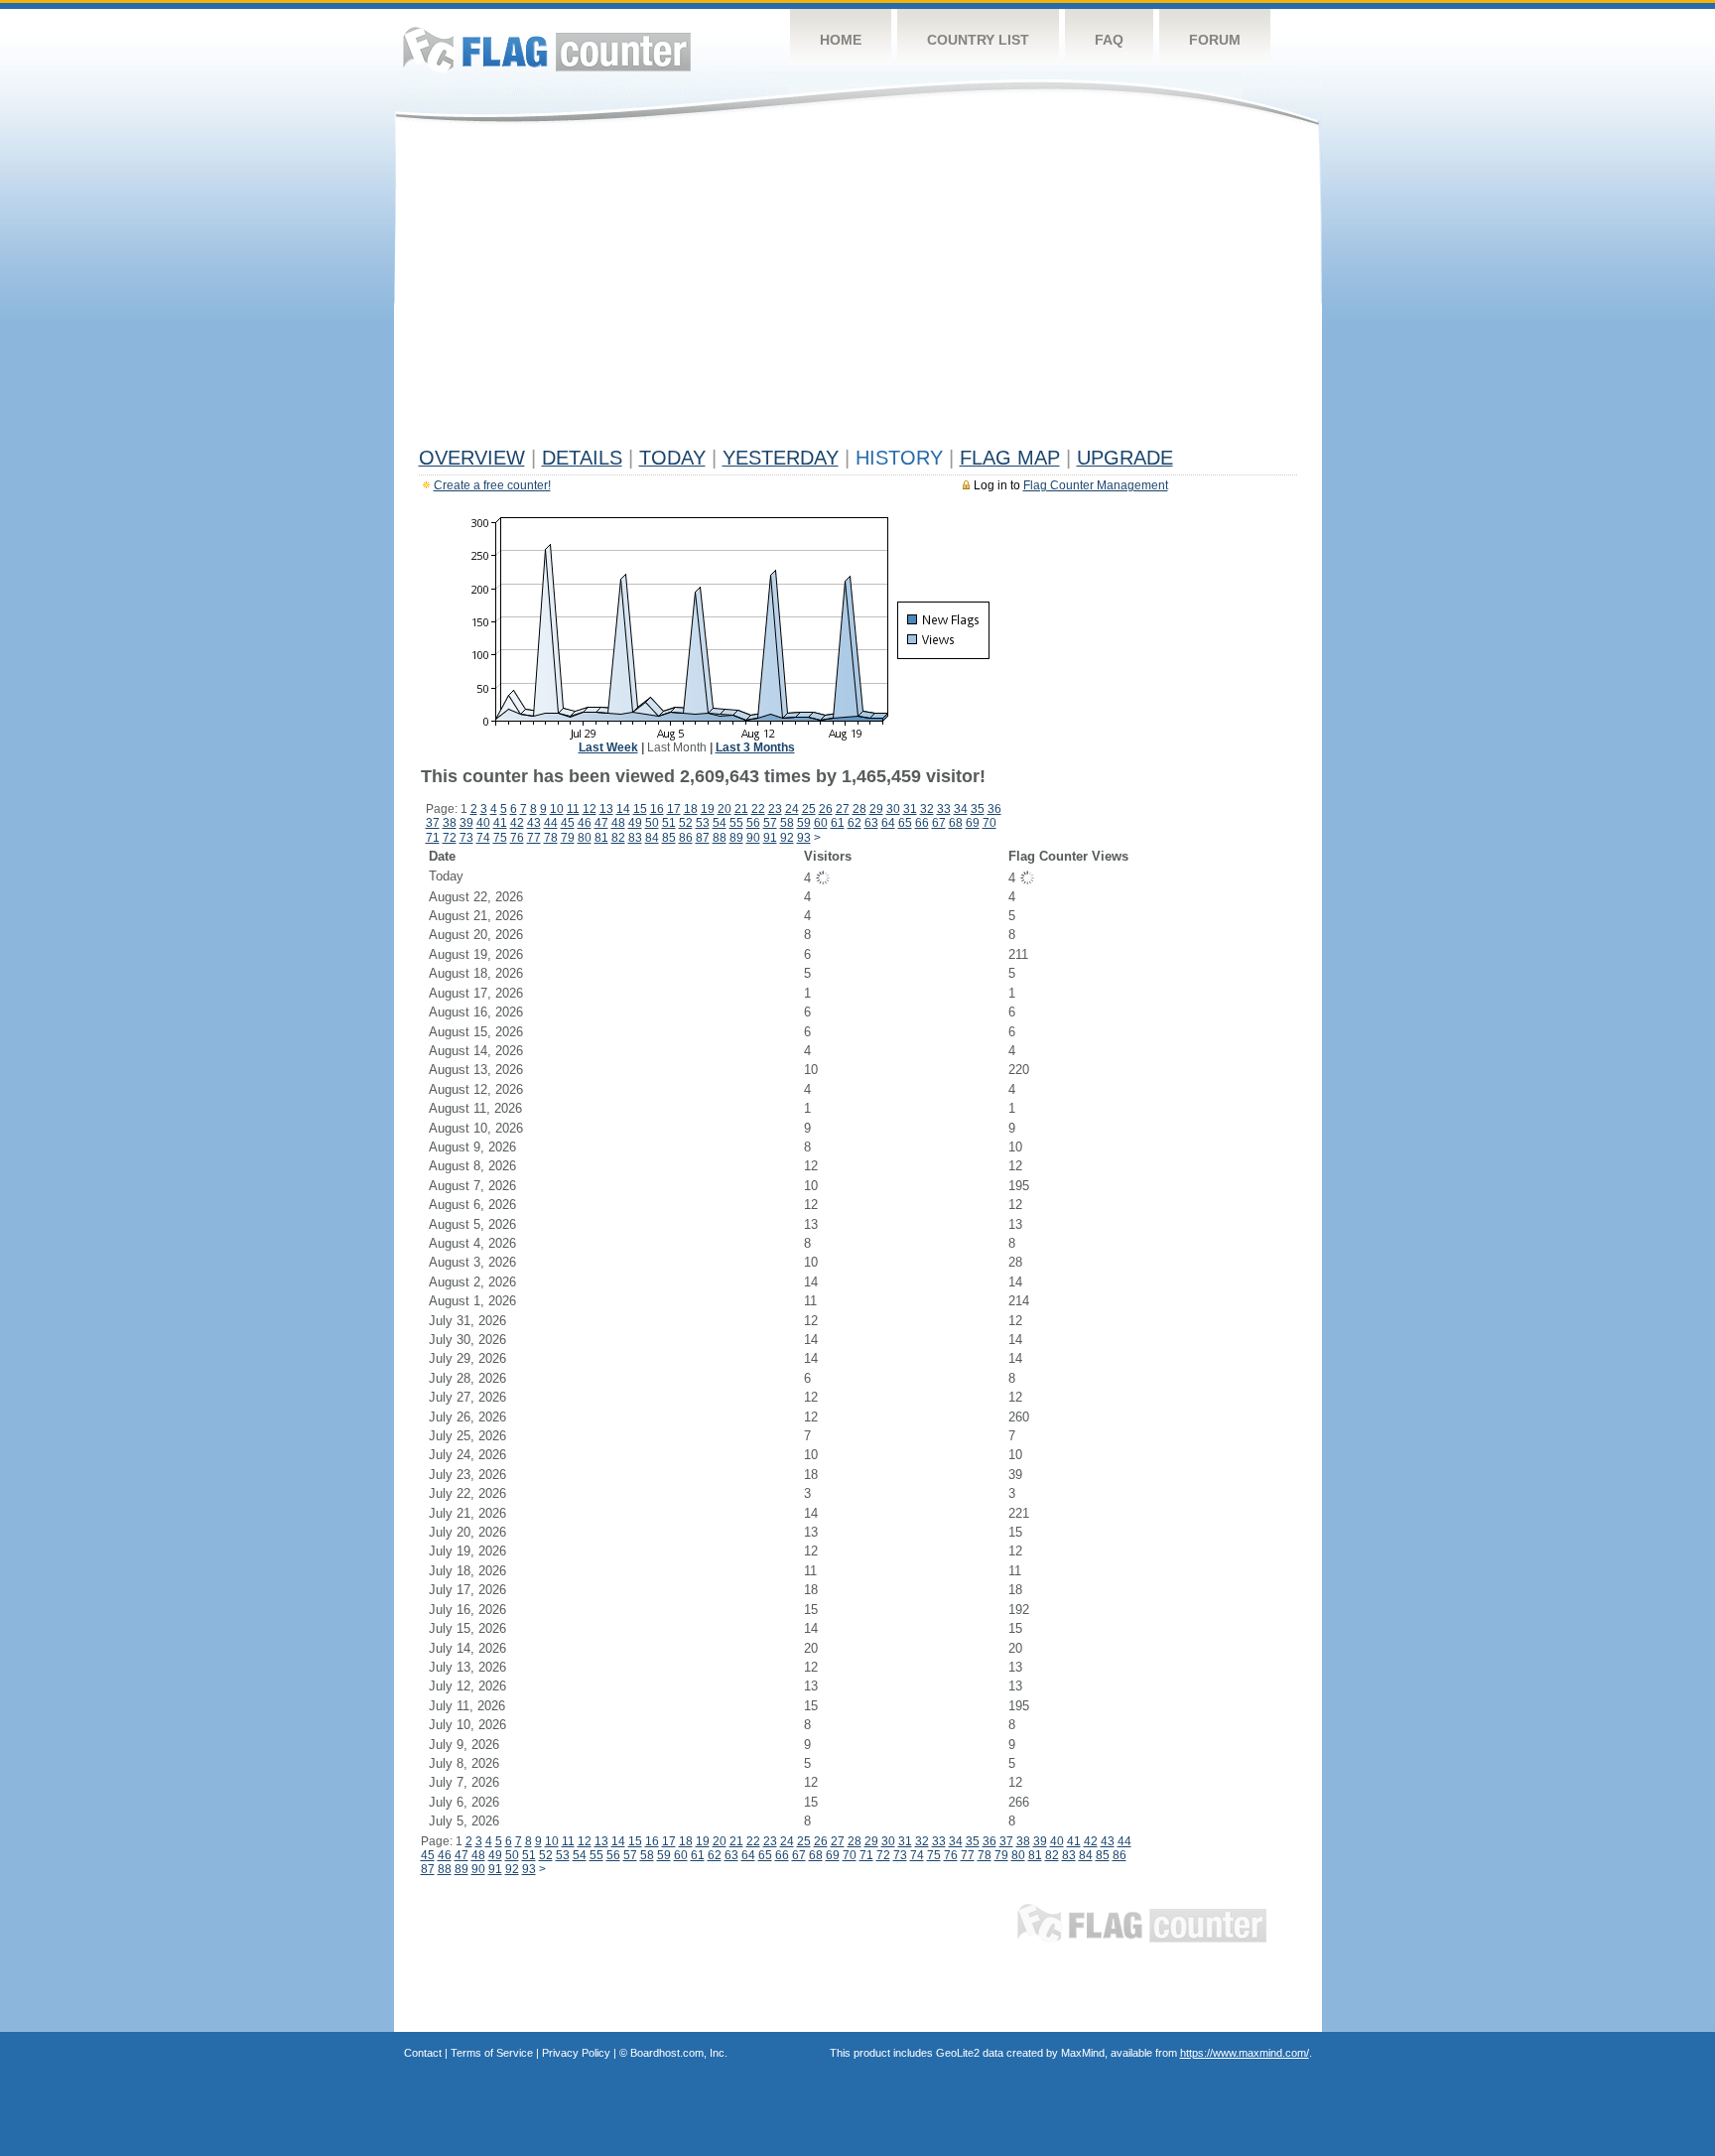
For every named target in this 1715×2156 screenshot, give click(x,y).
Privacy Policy (576, 2053)
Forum (1215, 40)
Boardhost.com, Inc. (679, 2053)
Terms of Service (492, 2053)
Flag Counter (547, 49)
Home (841, 40)
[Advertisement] (858, 290)
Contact (423, 2053)
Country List (978, 40)
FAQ (1109, 40)
